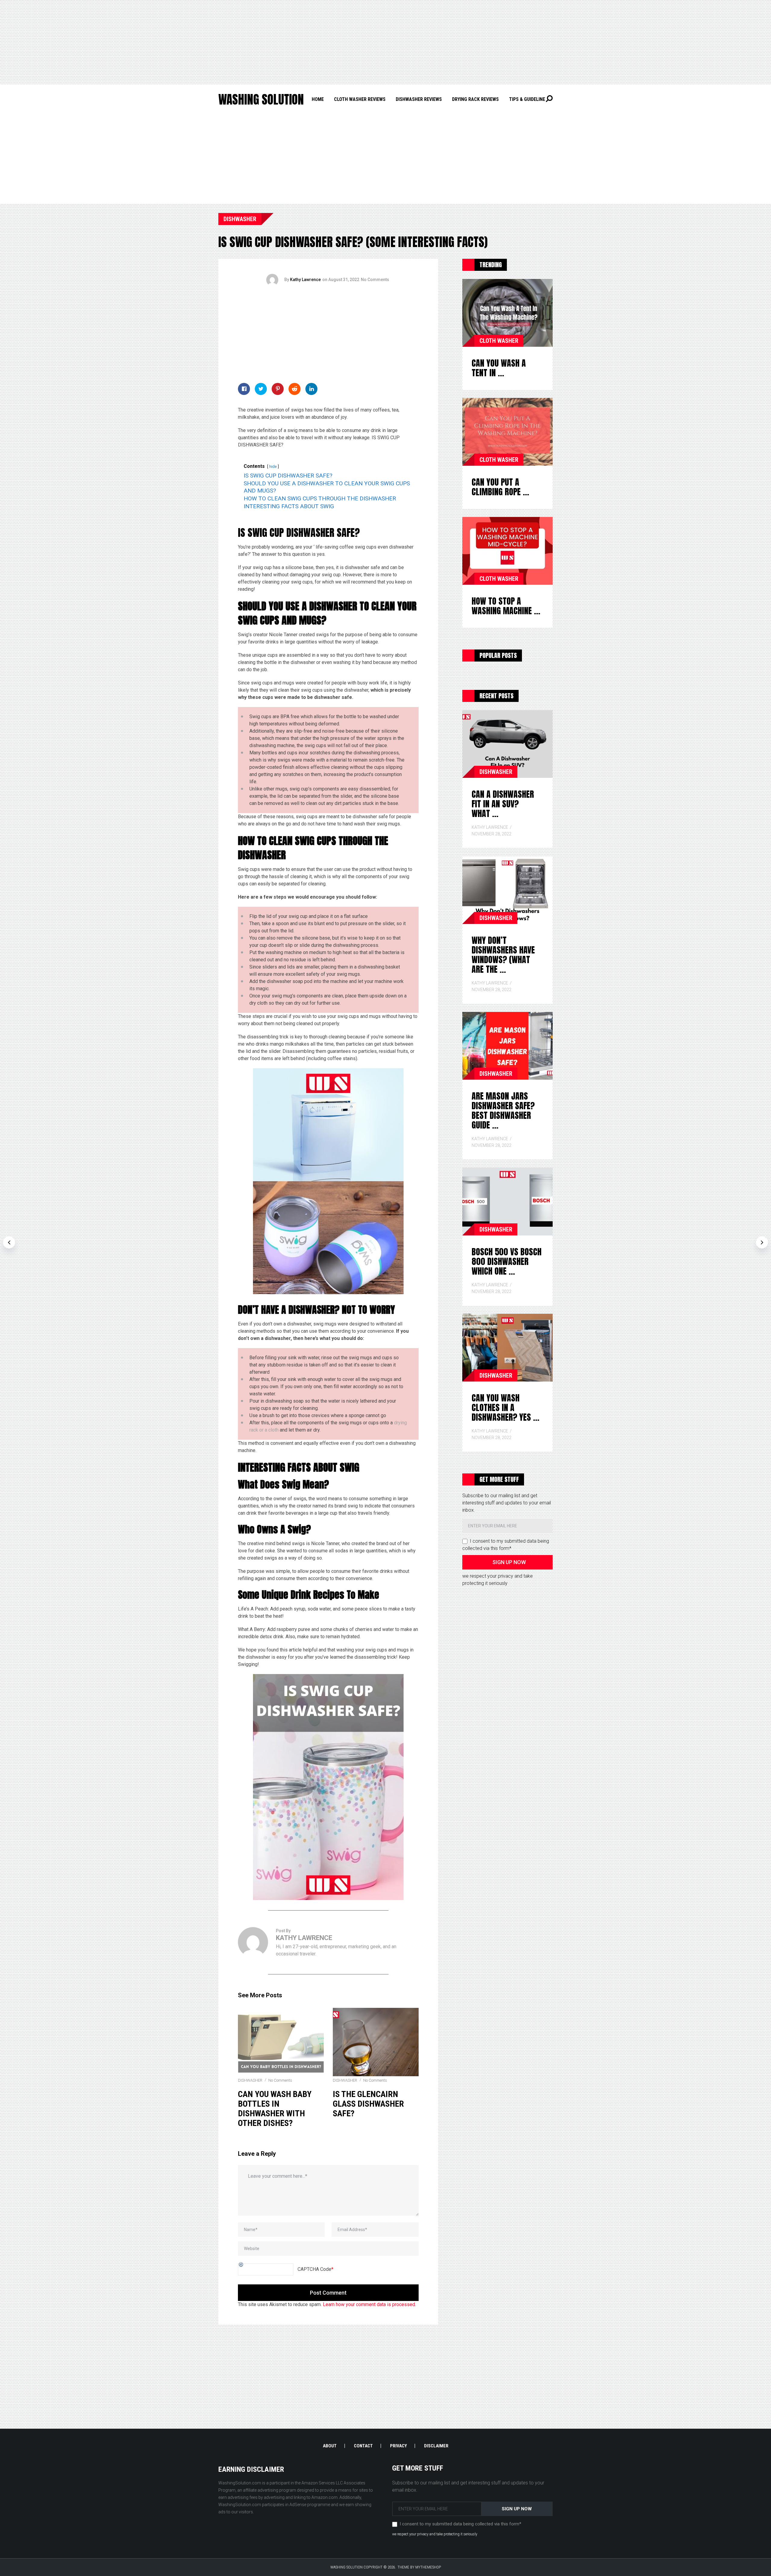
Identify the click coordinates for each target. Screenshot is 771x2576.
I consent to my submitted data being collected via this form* (460, 2524)
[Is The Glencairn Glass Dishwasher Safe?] (376, 2042)
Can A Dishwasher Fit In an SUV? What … (503, 804)
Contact (363, 2446)
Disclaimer (436, 2446)
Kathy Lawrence (305, 280)
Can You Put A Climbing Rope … (500, 487)
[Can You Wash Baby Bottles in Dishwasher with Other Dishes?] (281, 2042)
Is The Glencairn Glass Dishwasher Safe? (368, 2104)
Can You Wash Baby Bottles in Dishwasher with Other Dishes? (275, 2109)
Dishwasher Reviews (419, 99)
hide (273, 466)
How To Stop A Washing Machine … (506, 606)
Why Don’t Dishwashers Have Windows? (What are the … (503, 955)
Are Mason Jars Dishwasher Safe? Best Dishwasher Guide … (503, 1110)
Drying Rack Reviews (475, 99)
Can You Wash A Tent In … (499, 368)
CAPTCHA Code (314, 2269)
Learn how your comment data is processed (369, 2304)
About (330, 2446)
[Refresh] (241, 2264)
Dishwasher (240, 219)
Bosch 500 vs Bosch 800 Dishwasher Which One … (507, 1261)
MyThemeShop (428, 2567)
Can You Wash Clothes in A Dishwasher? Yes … (506, 1407)
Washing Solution (261, 99)
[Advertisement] (385, 42)
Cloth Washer (499, 341)
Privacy (398, 2446)
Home (318, 99)
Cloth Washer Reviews (360, 99)
